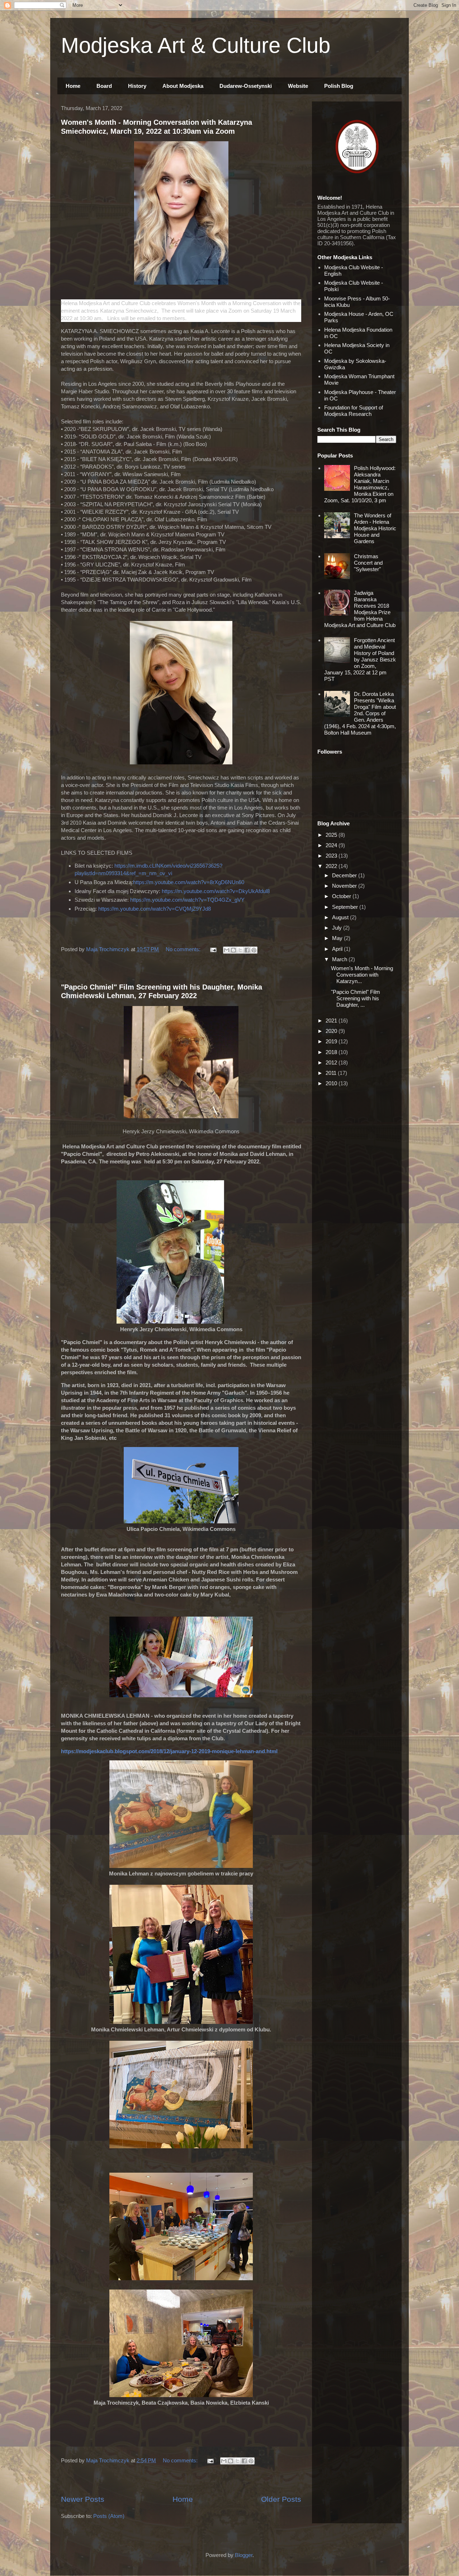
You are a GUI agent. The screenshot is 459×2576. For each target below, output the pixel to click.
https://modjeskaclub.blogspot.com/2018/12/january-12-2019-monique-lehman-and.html (169, 1751)
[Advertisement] (181, 970)
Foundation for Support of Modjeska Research (354, 411)
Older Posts (281, 2499)
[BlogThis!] (233, 950)
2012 (332, 1062)
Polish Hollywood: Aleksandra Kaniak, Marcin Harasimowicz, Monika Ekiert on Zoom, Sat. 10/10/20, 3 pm (360, 484)
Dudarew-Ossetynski (246, 86)
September (346, 907)
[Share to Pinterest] (254, 950)
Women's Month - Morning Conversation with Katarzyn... (362, 975)
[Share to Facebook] (247, 950)
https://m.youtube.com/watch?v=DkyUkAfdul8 (216, 891)
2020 (332, 1031)
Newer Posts (83, 2499)
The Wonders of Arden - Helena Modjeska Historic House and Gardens (375, 528)
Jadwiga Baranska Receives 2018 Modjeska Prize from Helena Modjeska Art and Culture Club (360, 609)
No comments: (184, 949)
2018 (332, 1052)
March (340, 959)
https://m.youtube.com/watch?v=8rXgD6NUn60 (189, 882)
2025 (332, 835)
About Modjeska (183, 86)
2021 (332, 1021)
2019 (332, 1041)
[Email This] (227, 950)
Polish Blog (339, 86)
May (338, 938)
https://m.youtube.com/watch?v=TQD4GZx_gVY (187, 900)
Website (298, 86)
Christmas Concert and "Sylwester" (368, 563)
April (338, 949)
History (137, 86)
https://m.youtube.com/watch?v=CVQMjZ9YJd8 (155, 909)
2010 (332, 1083)
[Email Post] (213, 949)
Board (104, 86)
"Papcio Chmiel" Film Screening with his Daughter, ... (356, 998)
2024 (332, 845)
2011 (332, 1073)
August (341, 917)
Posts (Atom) (109, 2516)
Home (73, 86)
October (342, 896)
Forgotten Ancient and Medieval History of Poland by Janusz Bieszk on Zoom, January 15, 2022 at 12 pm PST (360, 660)
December (345, 875)
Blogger (244, 2555)
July (338, 928)
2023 (332, 856)
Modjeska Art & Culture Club (196, 45)
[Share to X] (240, 950)
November (345, 886)
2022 (332, 866)
